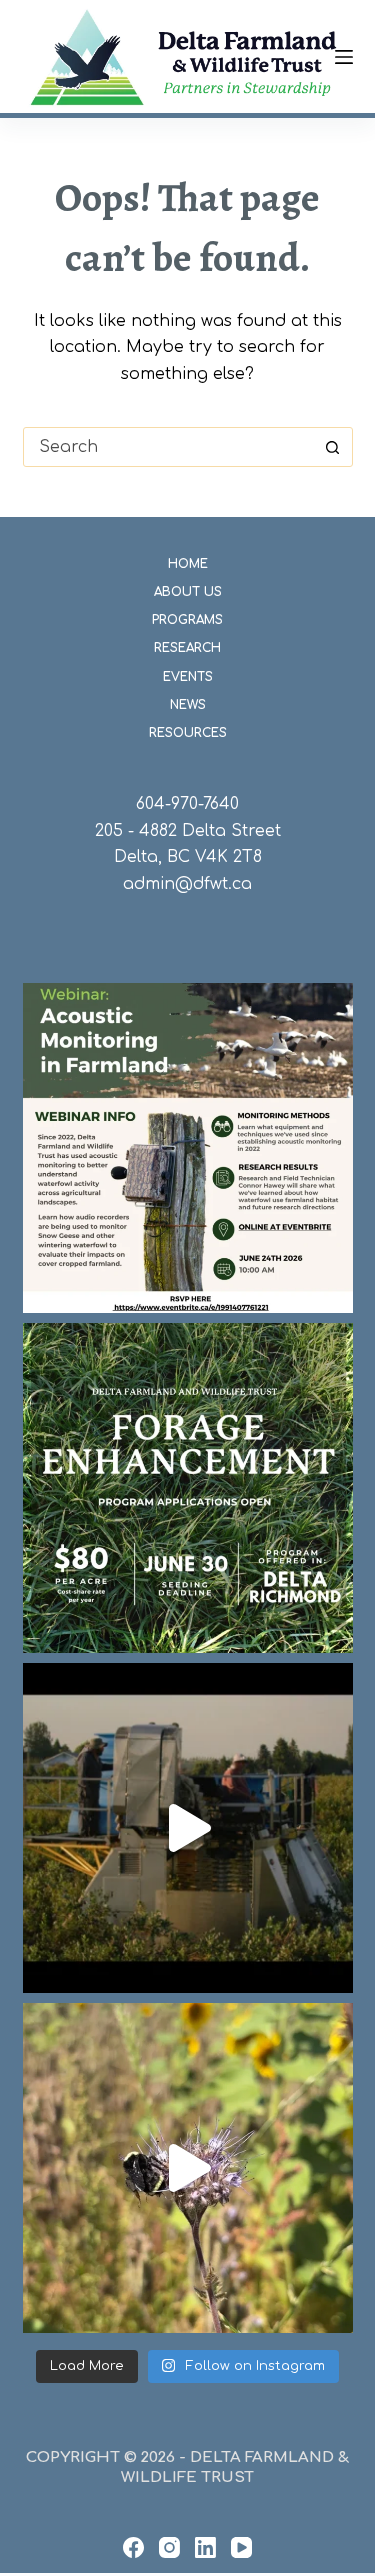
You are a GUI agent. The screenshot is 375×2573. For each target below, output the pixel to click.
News (188, 705)
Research (187, 648)
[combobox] (169, 447)
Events (188, 677)
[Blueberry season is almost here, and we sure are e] (188, 1828)
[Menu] (344, 57)
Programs (187, 620)
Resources (188, 733)
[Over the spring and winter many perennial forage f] (188, 1488)
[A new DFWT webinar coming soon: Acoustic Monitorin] (188, 1148)
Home (188, 564)
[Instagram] (169, 2547)
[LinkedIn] (205, 2547)
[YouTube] (241, 2547)
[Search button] (333, 447)
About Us (188, 592)
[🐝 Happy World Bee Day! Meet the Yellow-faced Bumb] (188, 2168)
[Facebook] (133, 2547)
